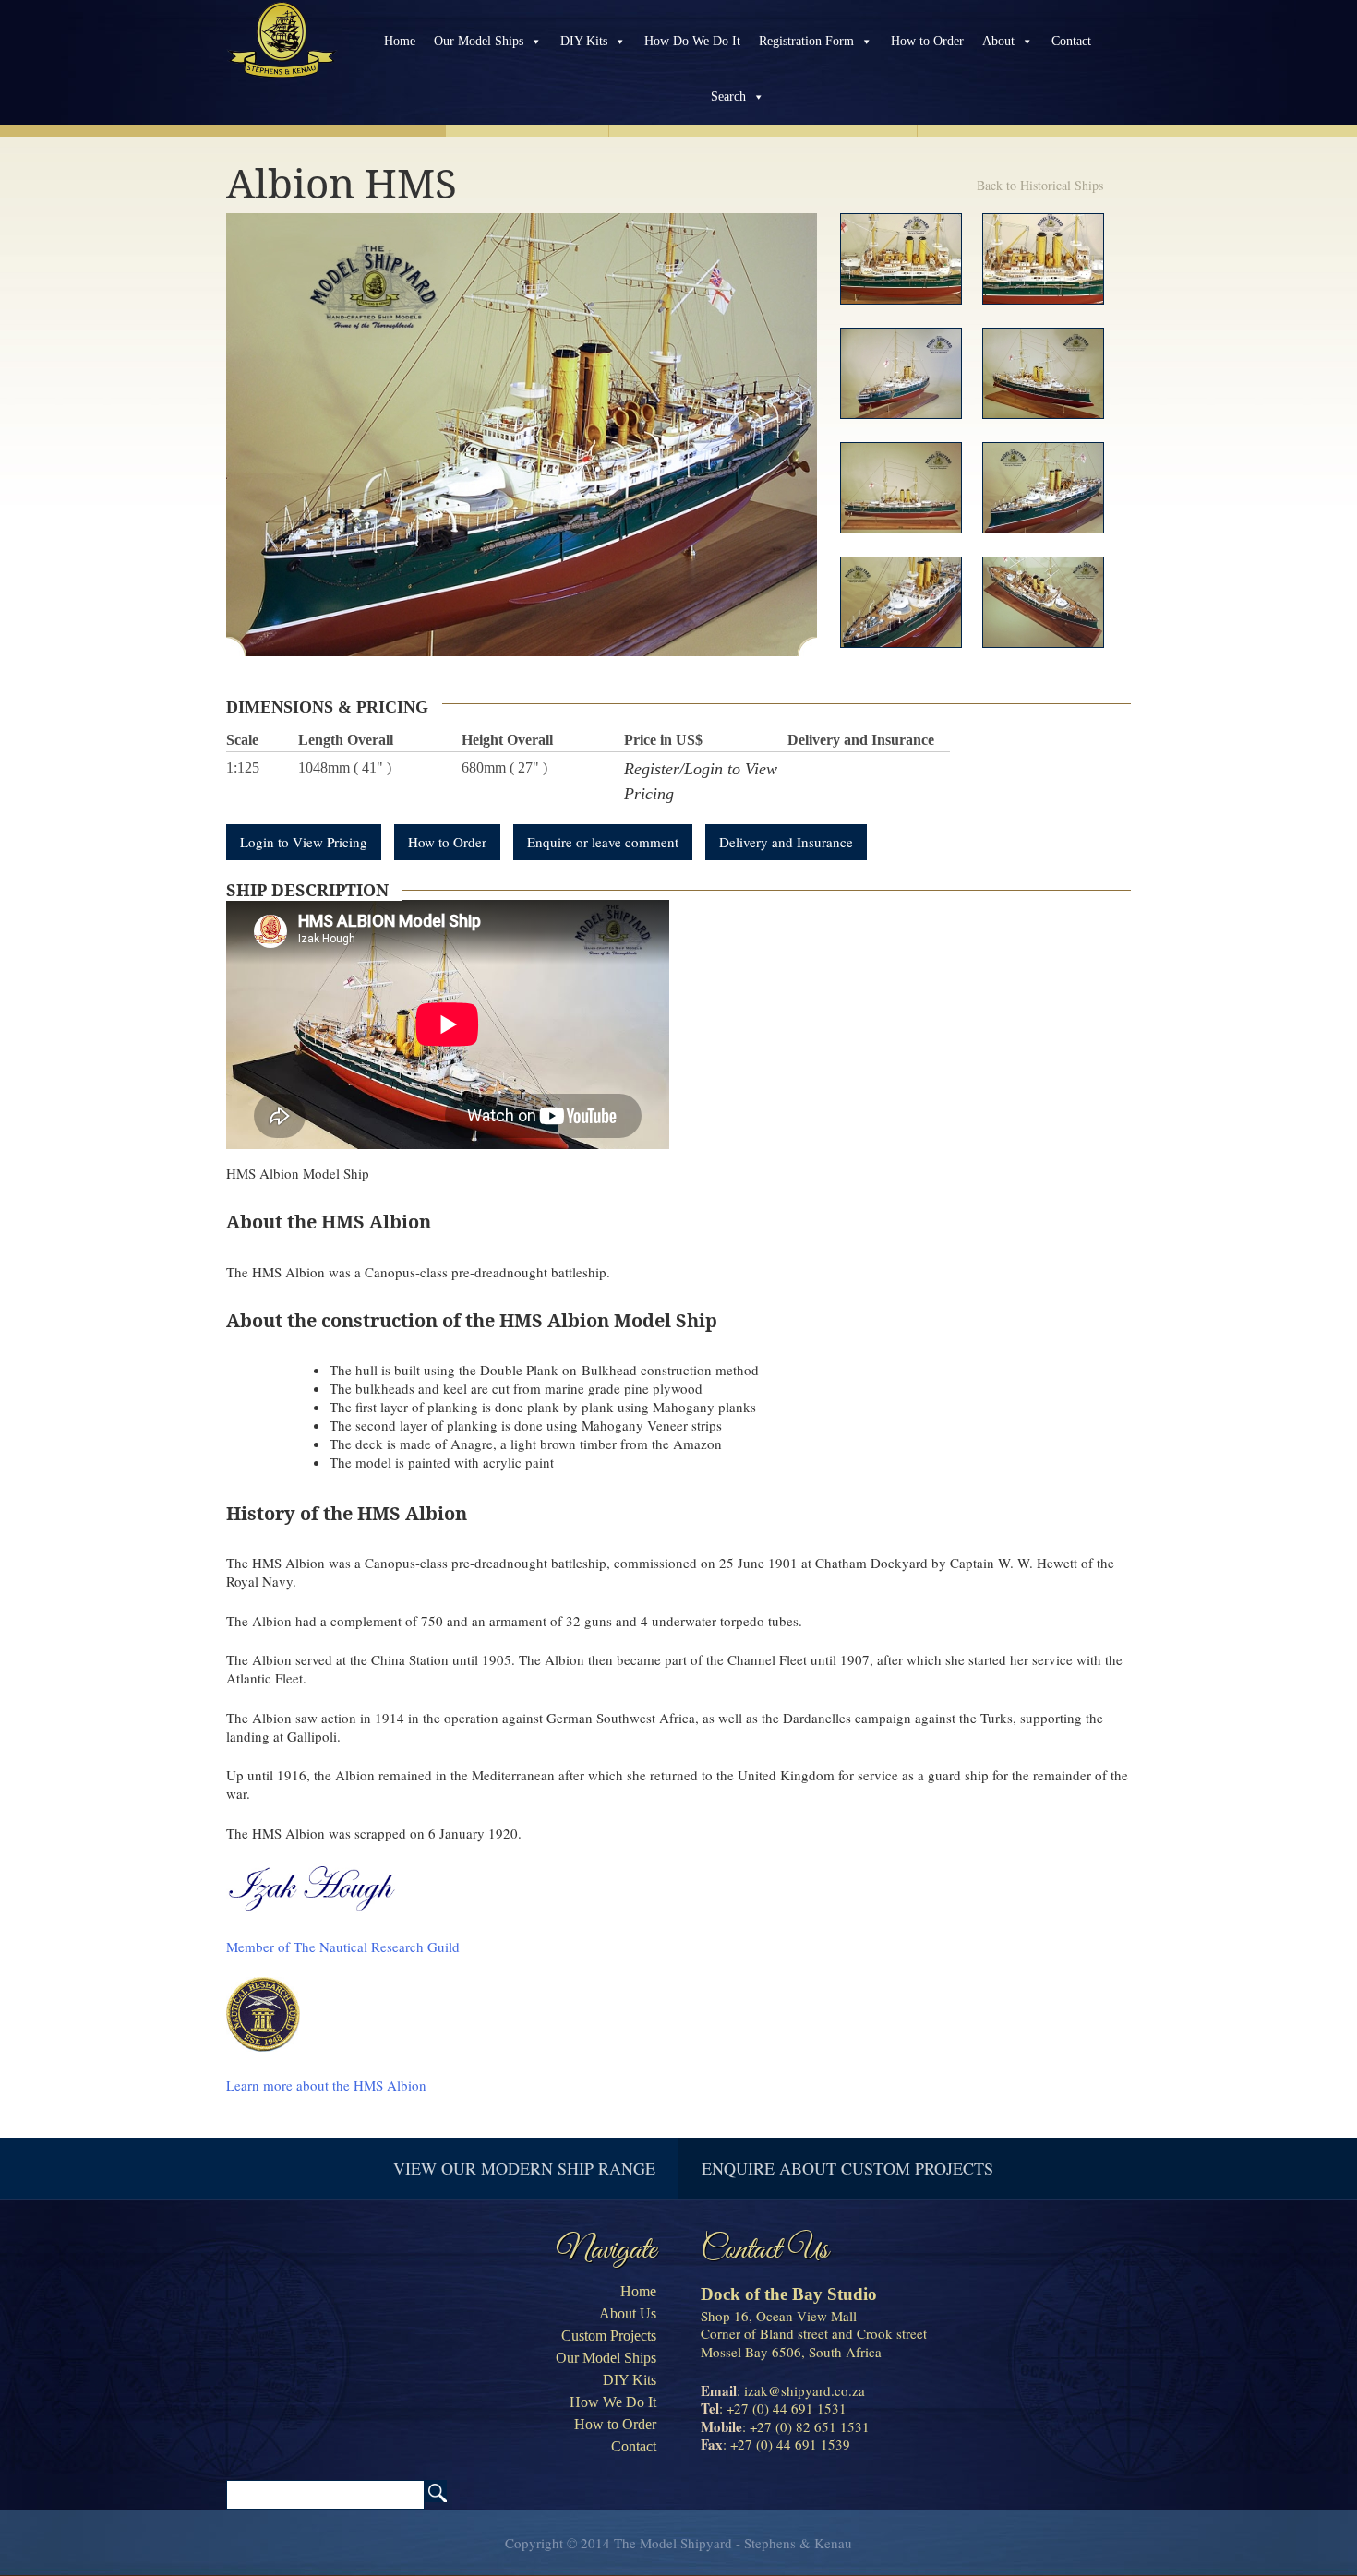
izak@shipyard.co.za (805, 2390)
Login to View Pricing (304, 842)
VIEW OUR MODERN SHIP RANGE (524, 2168)
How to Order (927, 41)
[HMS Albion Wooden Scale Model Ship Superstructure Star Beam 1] (901, 259)
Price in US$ (663, 740)
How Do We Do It (692, 41)
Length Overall (346, 740)
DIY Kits (584, 41)
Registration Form (806, 41)
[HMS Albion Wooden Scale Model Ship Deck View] (1043, 602)
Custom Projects (609, 2336)
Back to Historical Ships (1040, 185)
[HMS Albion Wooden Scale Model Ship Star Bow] (1043, 373)
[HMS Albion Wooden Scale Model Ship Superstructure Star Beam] (1043, 259)
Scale (242, 740)
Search (728, 96)
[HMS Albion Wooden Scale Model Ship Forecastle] (901, 602)
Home (400, 41)
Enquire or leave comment (603, 842)
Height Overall (507, 740)
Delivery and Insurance (861, 740)
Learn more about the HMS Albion (326, 2085)
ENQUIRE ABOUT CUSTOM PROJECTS (847, 2168)
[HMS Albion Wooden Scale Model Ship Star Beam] (901, 488)
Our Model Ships (479, 41)
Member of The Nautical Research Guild (343, 1947)
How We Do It (613, 2402)
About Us (628, 2313)
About (998, 41)
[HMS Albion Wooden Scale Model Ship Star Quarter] (901, 373)
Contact (1071, 41)
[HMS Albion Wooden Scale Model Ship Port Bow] (1043, 488)
